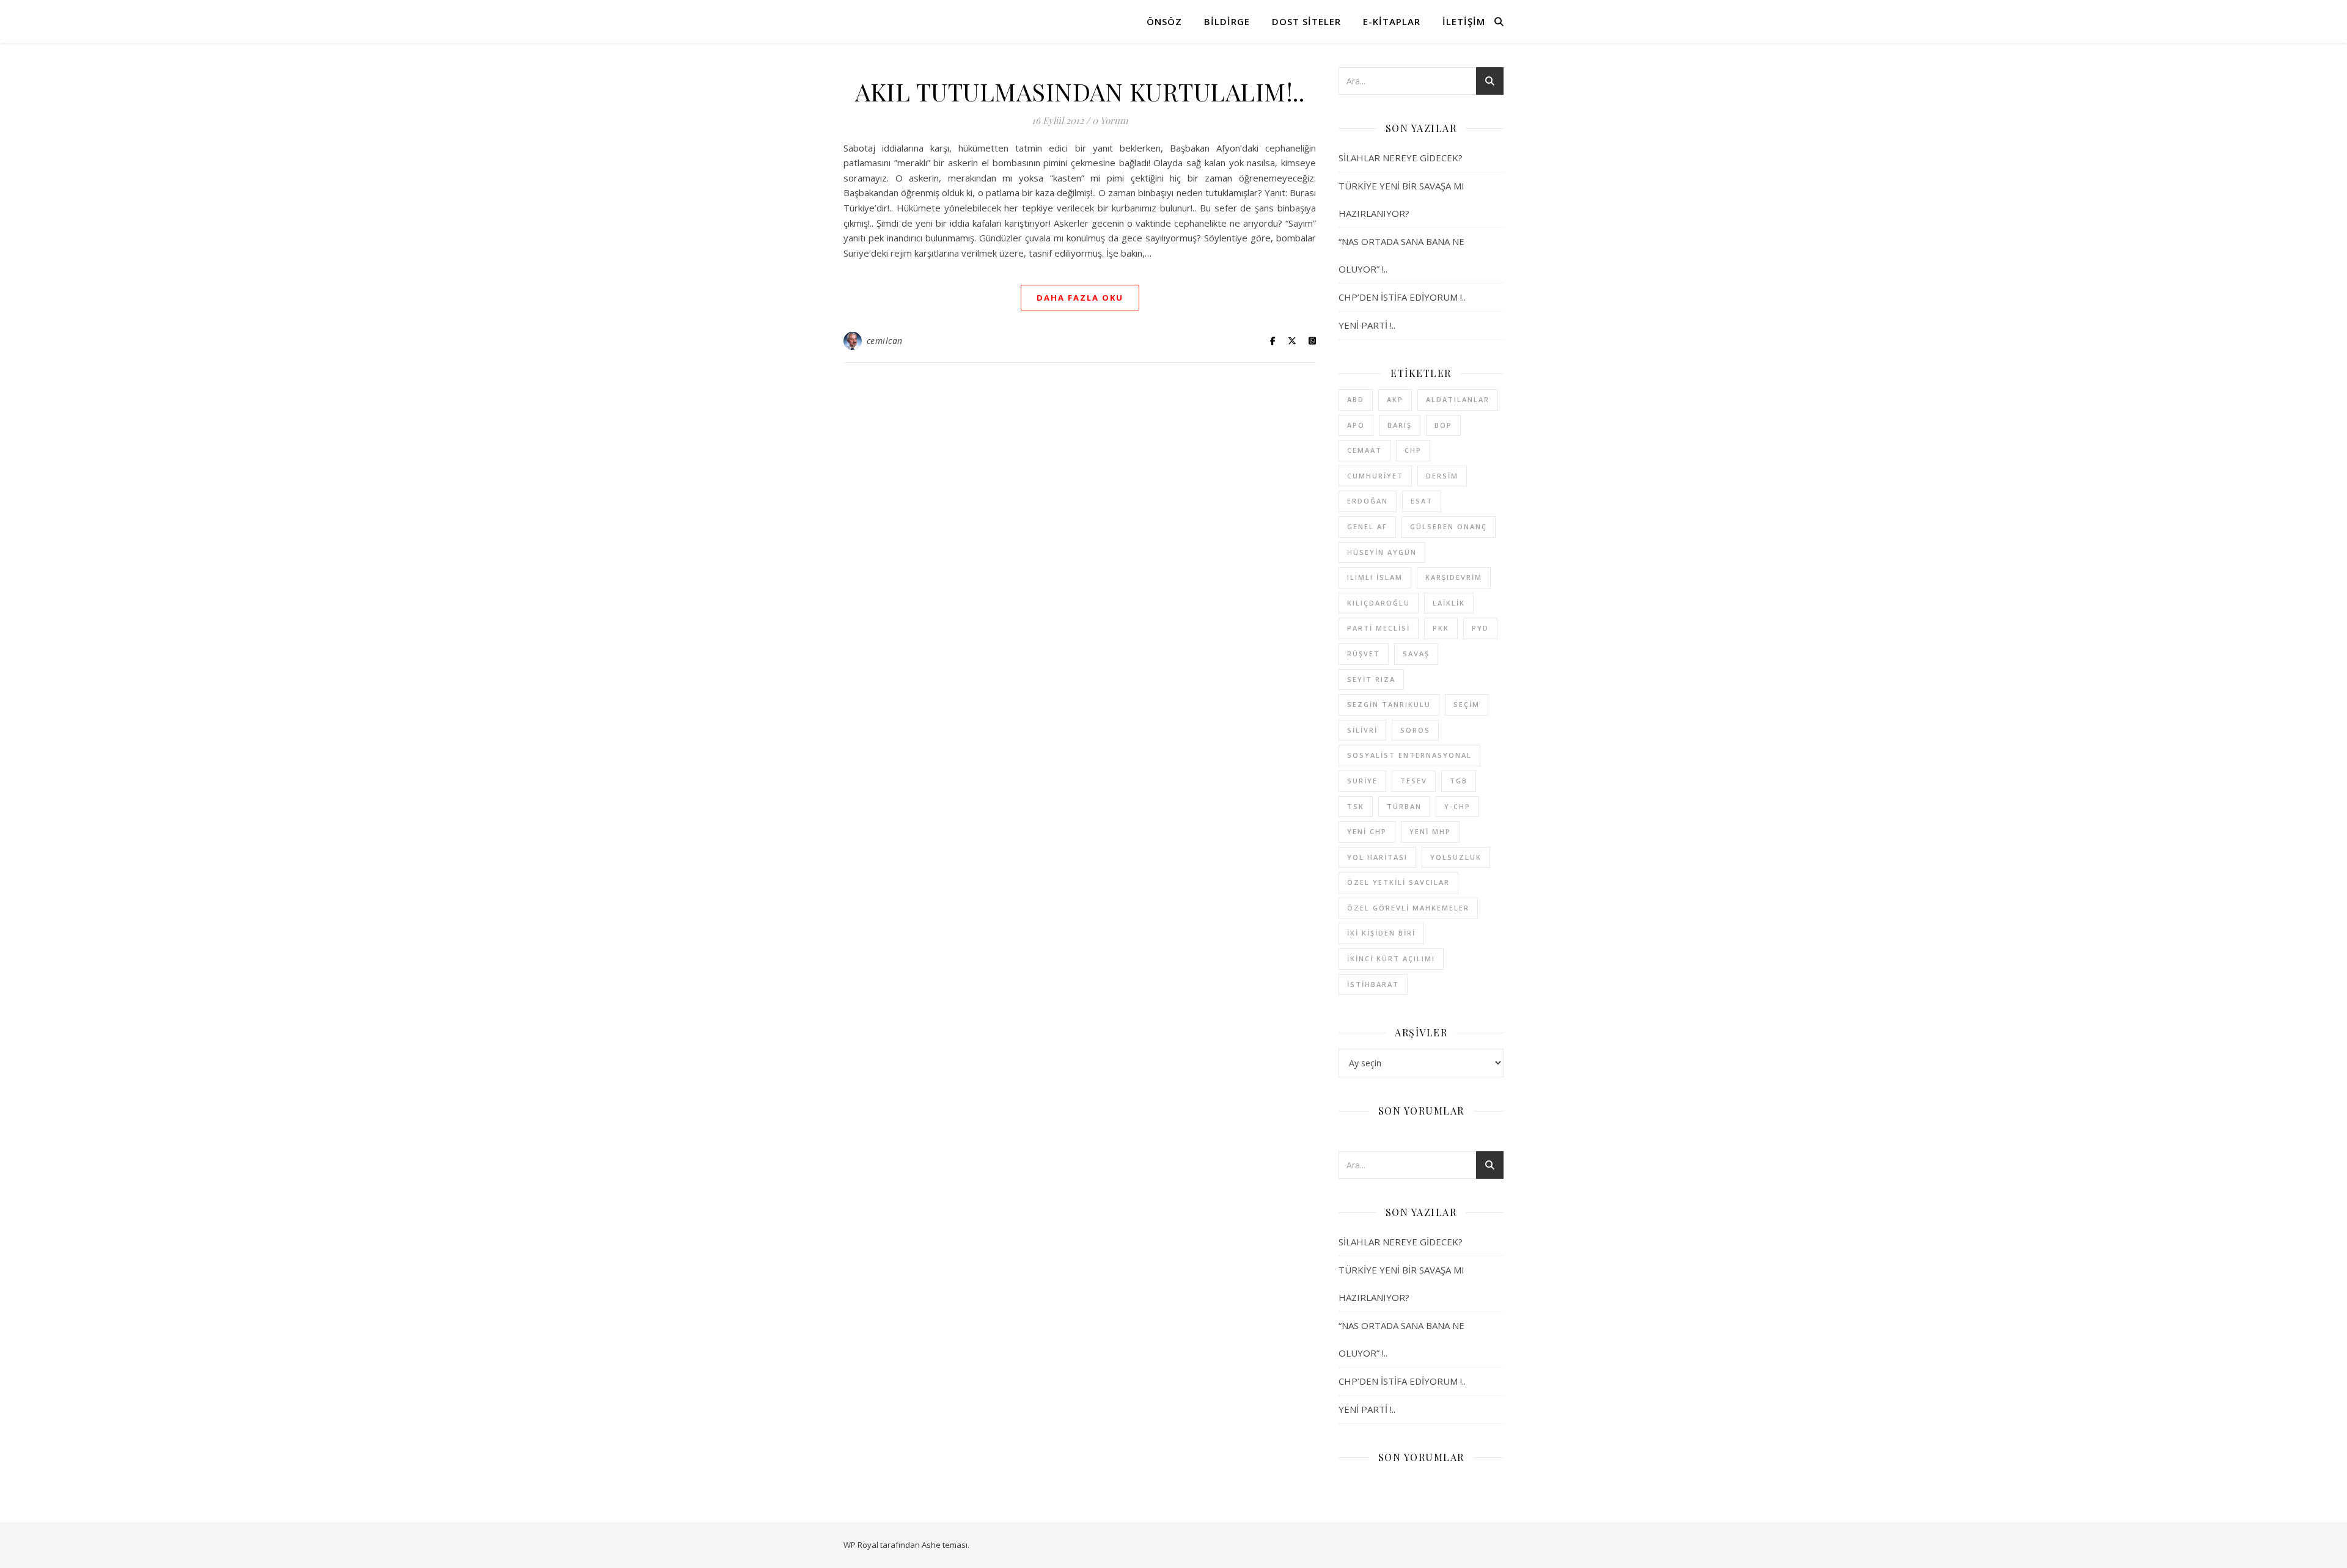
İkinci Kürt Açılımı (1391, 958)
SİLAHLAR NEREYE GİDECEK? (1401, 158)
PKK (1441, 628)
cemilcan (885, 341)
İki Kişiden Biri (1381, 933)
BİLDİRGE (1227, 21)
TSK (1356, 806)
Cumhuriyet (1375, 476)
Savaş (1416, 654)
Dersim (1442, 476)
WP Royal (861, 1545)
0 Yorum (1110, 120)
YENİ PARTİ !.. (1367, 325)
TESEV (1414, 781)
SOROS (1415, 730)
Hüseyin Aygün (1382, 552)
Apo (1356, 425)
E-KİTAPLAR (1392, 21)
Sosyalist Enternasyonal (1409, 755)
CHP (1413, 450)
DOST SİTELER (1306, 21)
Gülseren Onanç (1449, 526)
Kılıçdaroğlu (1379, 603)
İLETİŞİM (1464, 21)
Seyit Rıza (1371, 679)
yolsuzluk (1456, 857)
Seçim (1467, 704)
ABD (1356, 399)
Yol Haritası (1377, 857)
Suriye (1362, 781)
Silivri (1362, 730)
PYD (1480, 628)
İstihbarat (1373, 984)
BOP (1443, 425)
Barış (1400, 425)
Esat (1422, 501)
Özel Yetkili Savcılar (1398, 882)
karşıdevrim (1454, 577)
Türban (1404, 806)
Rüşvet (1364, 654)
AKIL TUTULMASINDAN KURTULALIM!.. (1080, 91)
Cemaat (1364, 450)
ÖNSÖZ (1164, 21)
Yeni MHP (1430, 831)
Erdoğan (1368, 501)
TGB (1459, 781)
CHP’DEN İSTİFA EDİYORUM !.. (1402, 297)
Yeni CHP (1367, 831)
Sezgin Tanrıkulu (1389, 704)
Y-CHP (1457, 806)
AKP (1395, 399)
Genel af (1367, 526)
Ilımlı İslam (1375, 577)
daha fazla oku (1080, 298)
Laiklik (1449, 603)
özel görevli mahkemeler (1408, 908)
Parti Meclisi (1379, 628)
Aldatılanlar (1458, 399)
